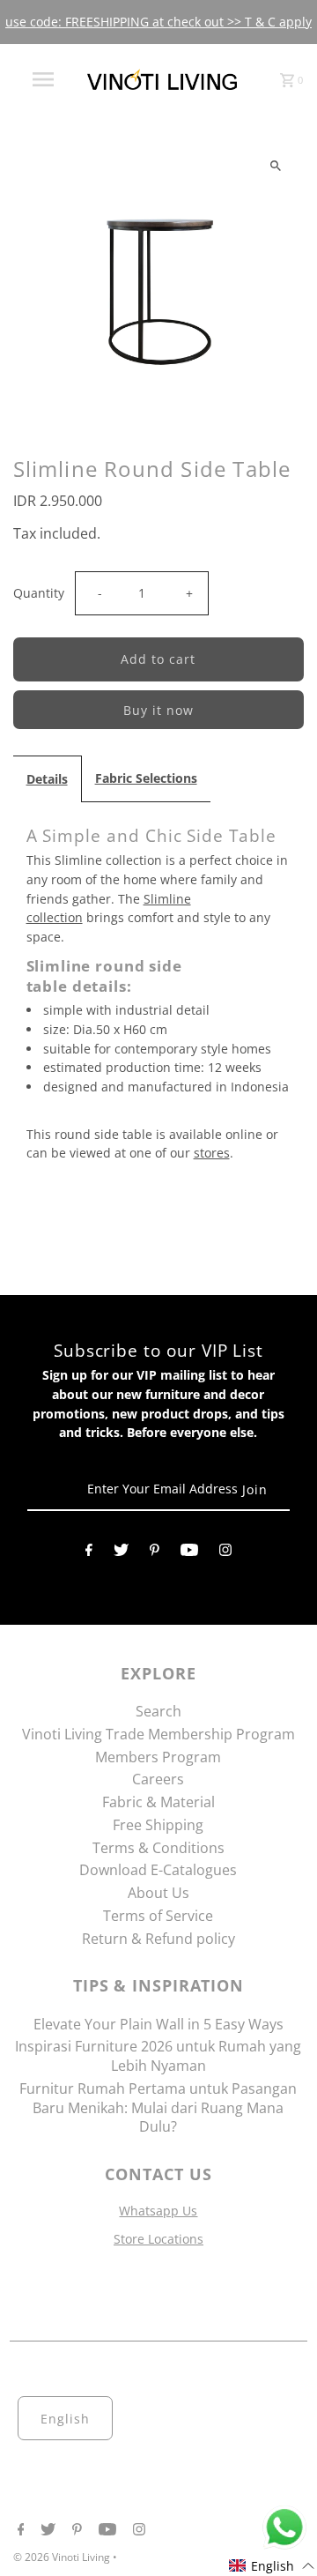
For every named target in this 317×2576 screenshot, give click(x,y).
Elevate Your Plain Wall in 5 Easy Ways (158, 2024)
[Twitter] (121, 1553)
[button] (272, 2566)
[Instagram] (225, 1553)
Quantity (39, 593)
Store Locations (158, 2239)
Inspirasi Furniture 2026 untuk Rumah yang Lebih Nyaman (158, 2056)
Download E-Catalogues (158, 1870)
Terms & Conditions (158, 1848)
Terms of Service (158, 1916)
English (65, 2419)
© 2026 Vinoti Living (63, 2557)
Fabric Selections (146, 778)
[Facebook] (89, 1553)
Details (47, 779)
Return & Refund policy (158, 1939)
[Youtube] (189, 1553)
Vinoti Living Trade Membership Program (158, 1734)
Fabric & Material (158, 1802)
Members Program (158, 1757)
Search (158, 1711)
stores (212, 1153)
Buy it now (158, 710)
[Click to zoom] (275, 165)
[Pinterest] (155, 1553)
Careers (158, 1779)
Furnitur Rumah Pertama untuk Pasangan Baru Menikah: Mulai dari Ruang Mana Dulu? (158, 2108)
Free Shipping (158, 1825)
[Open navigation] (42, 79)
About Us (158, 1893)
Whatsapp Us (158, 2211)
